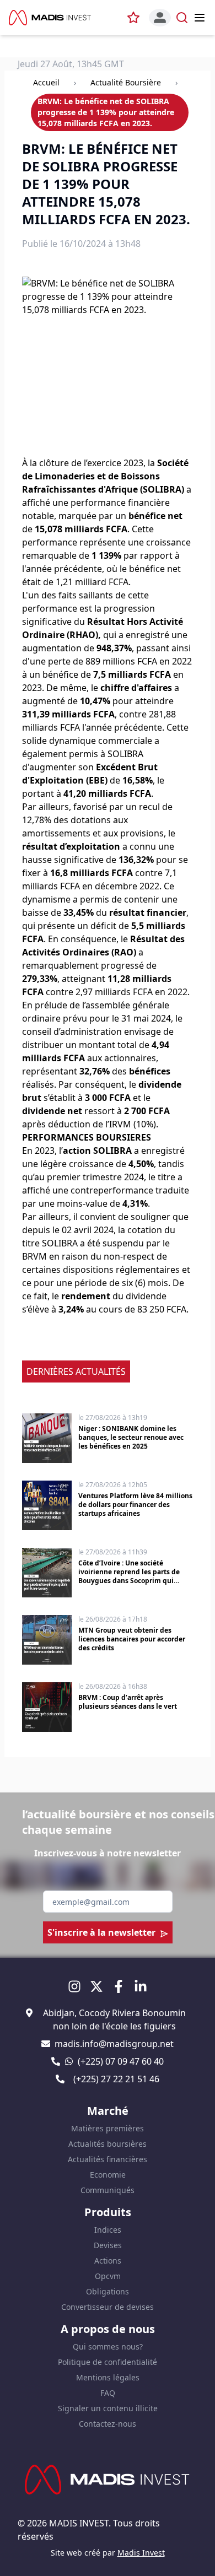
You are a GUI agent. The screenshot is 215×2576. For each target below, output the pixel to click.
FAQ (108, 2393)
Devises (108, 2245)
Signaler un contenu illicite (108, 2408)
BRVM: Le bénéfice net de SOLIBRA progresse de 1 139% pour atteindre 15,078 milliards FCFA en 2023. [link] (106, 112)
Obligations (108, 2291)
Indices (108, 2230)
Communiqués (108, 2190)
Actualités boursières (108, 2144)
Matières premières (108, 2128)
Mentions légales (108, 2377)
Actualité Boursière (126, 82)
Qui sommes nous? (108, 2347)
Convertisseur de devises (108, 2307)
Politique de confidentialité (108, 2362)
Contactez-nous (108, 2424)
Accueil (46, 82)
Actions (108, 2261)
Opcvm (108, 2276)
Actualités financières (108, 2159)
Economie (108, 2175)
